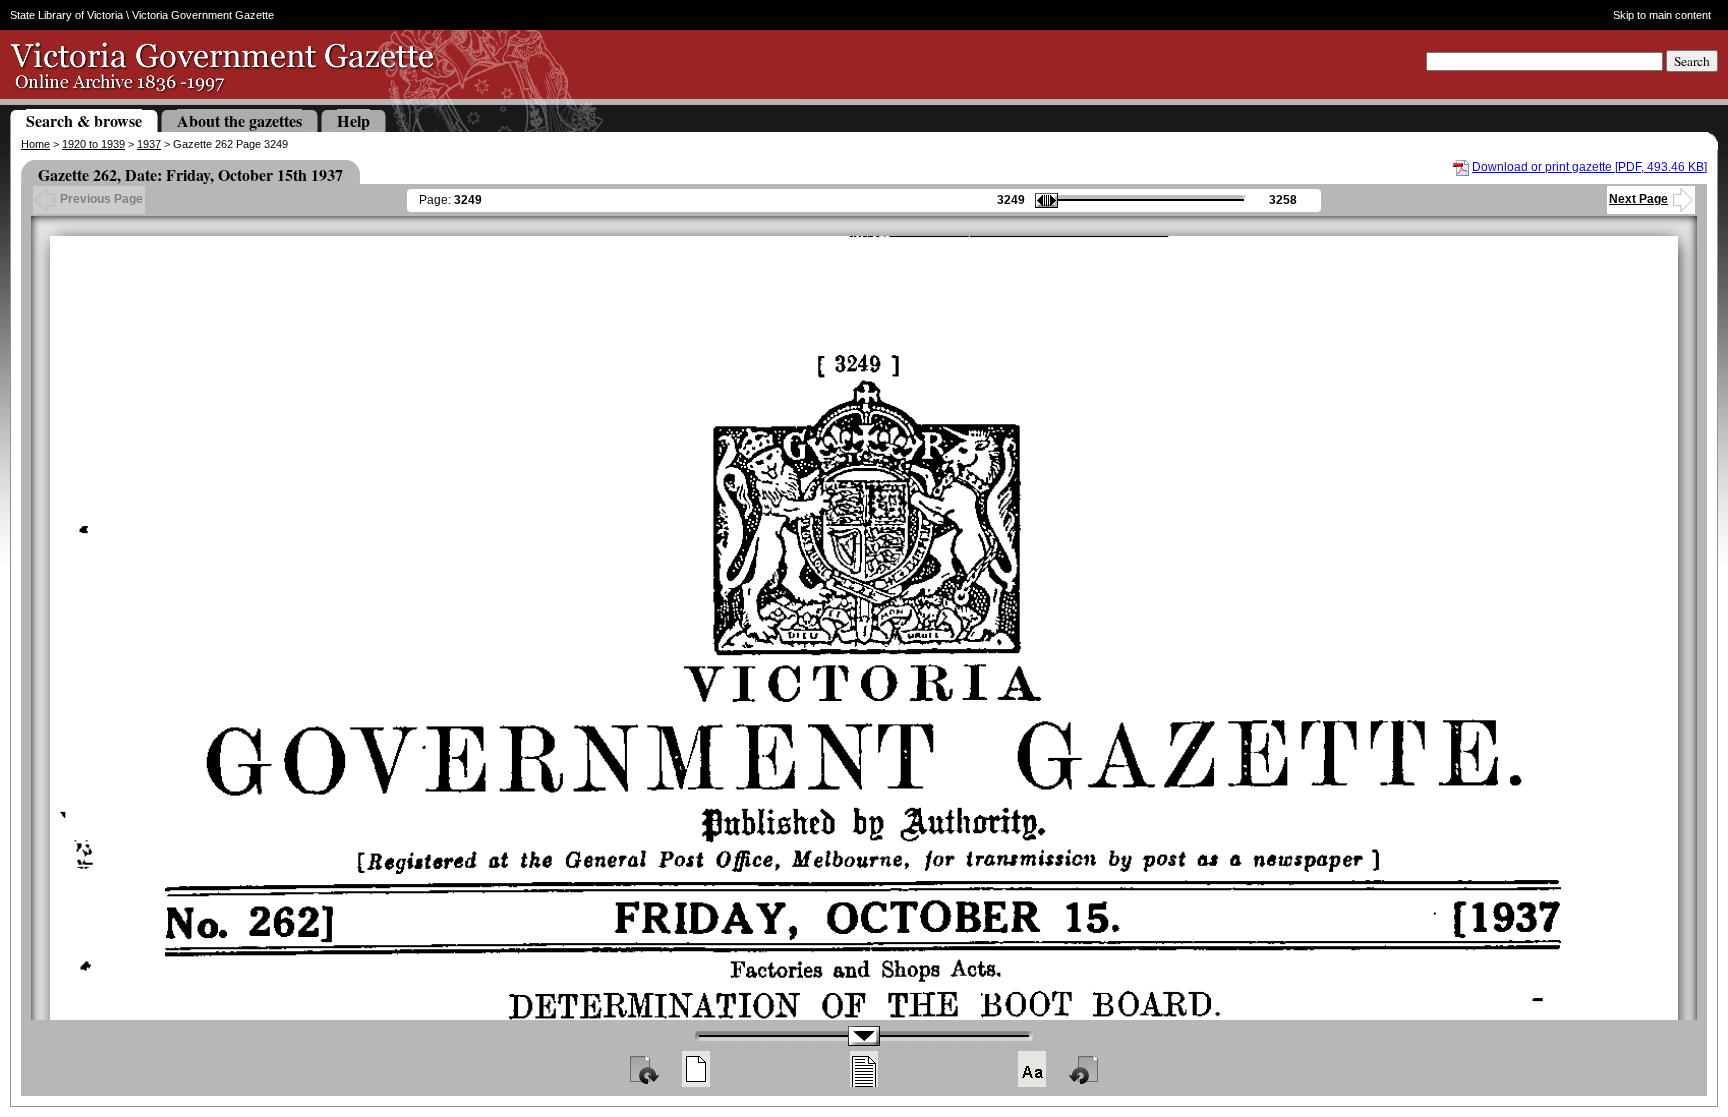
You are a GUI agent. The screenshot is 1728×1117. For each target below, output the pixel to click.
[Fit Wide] (864, 1069)
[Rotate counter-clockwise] (1085, 1069)
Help (353, 120)
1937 (149, 144)
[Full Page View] (696, 1069)
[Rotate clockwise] (643, 1069)
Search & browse (84, 120)
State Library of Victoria (66, 15)
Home (35, 144)
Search (1692, 61)
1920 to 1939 (93, 144)
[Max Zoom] (1032, 1069)
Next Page (1638, 199)
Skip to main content (1662, 15)
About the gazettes (239, 120)
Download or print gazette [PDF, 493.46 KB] (1589, 167)
